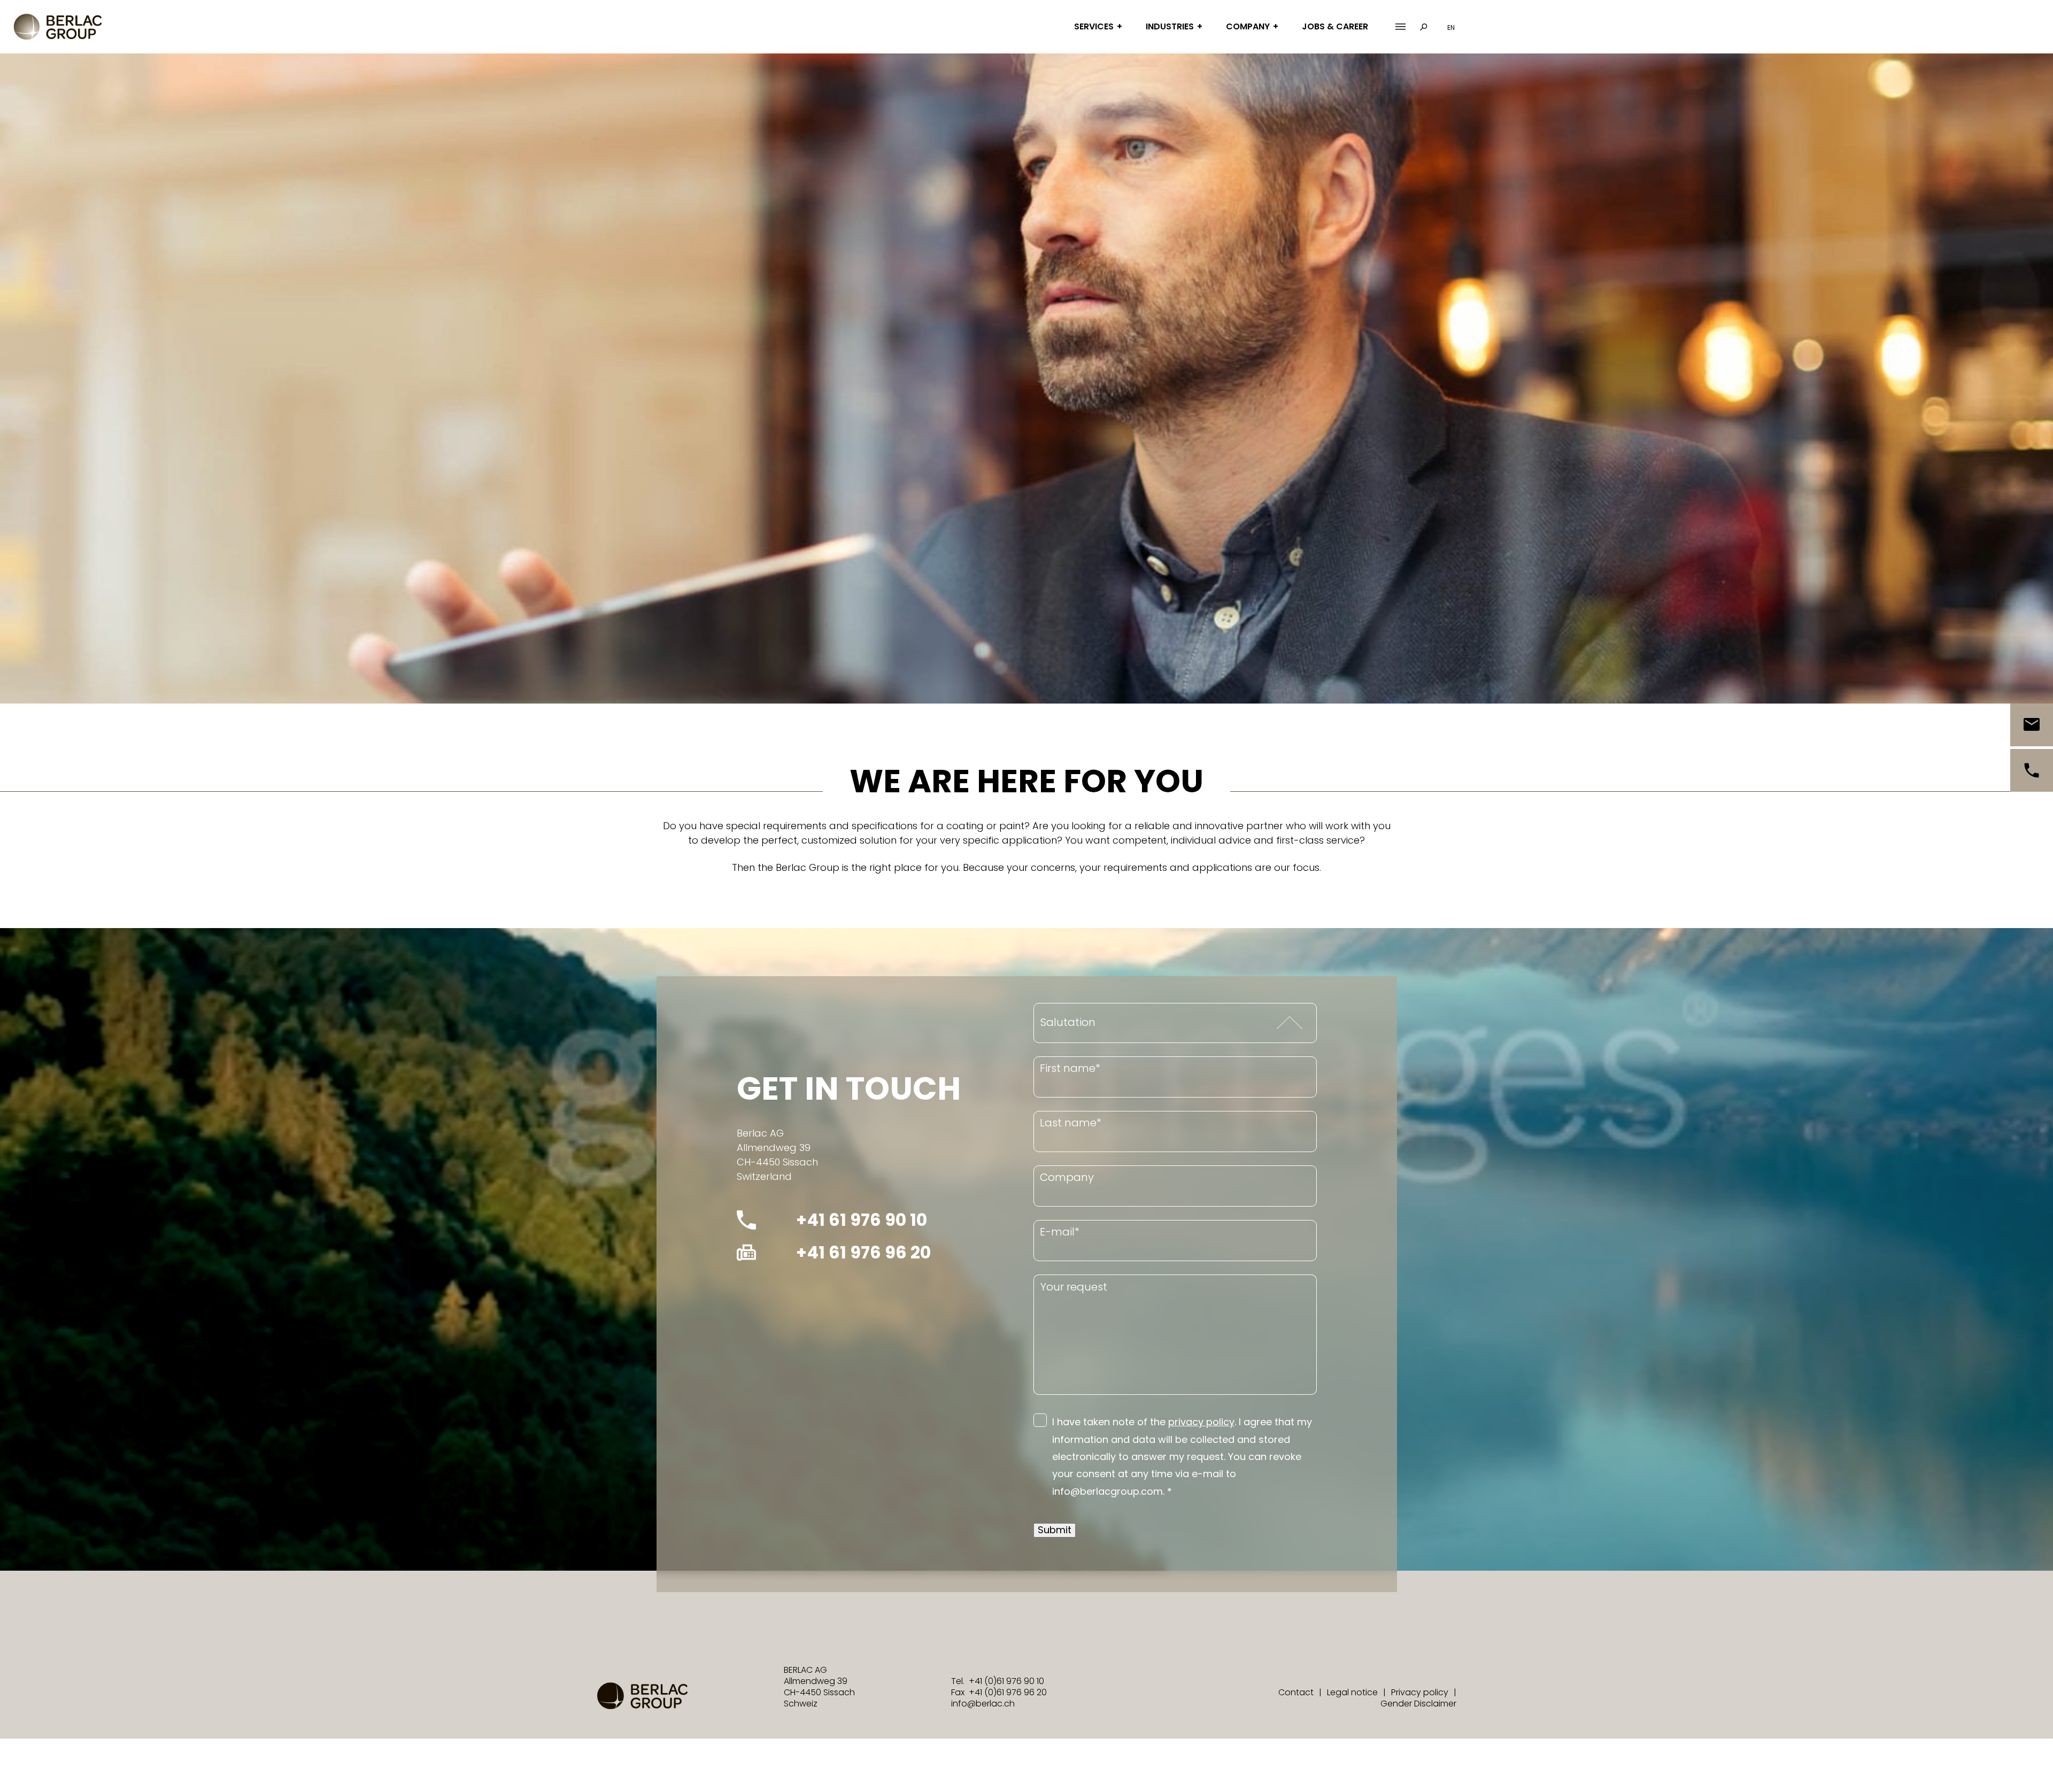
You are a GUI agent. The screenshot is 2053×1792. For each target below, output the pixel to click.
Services (1094, 26)
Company (1248, 26)
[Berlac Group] (58, 27)
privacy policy (1201, 1422)
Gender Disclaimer (1418, 1704)
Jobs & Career (1335, 26)
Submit (1055, 1530)
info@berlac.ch (983, 1704)
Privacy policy (1420, 1692)
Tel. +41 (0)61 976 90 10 (998, 1681)
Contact (1296, 1692)
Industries (1170, 26)
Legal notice (1352, 1692)
